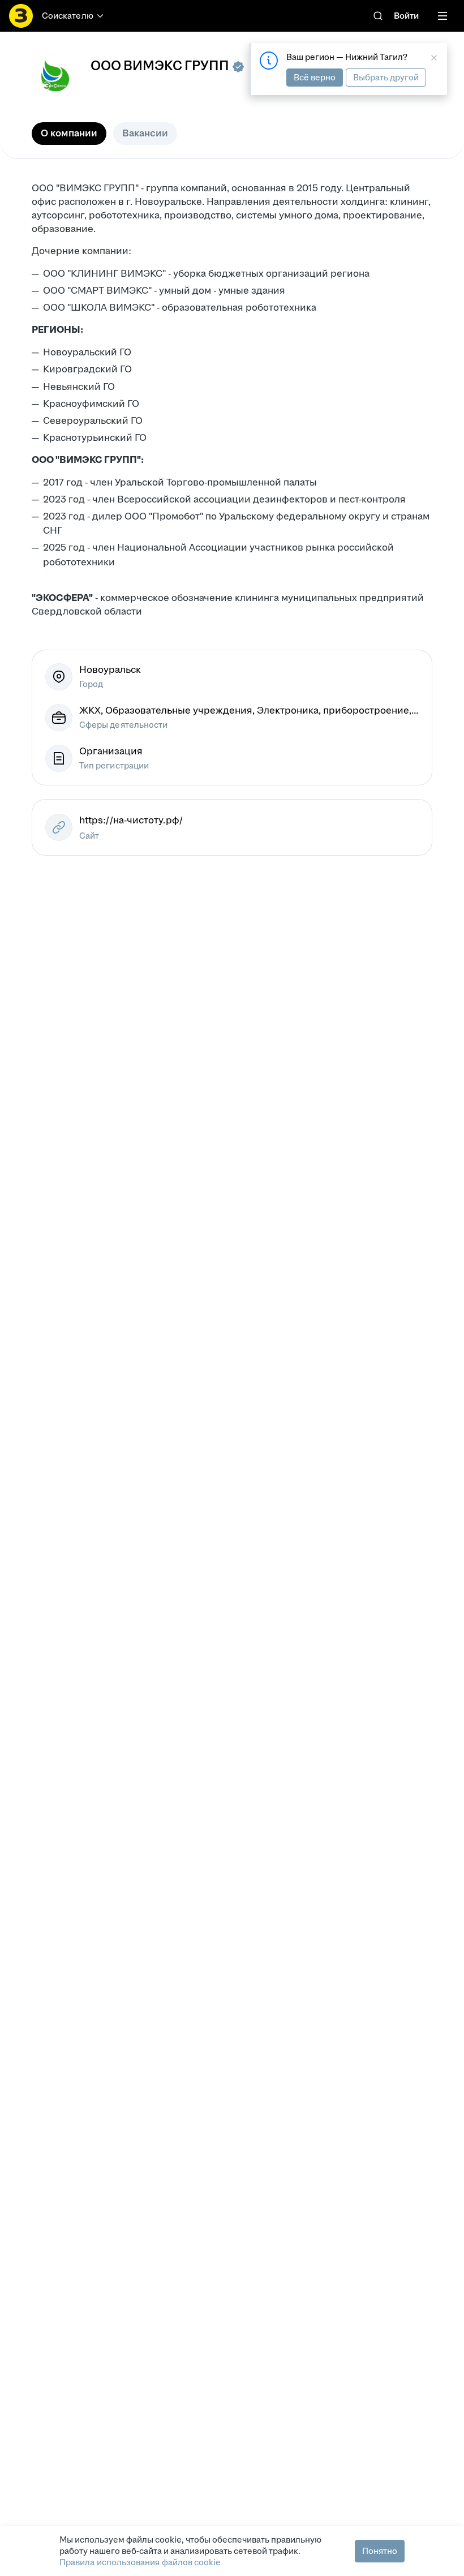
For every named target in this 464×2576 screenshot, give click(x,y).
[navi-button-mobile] (442, 16)
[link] (378, 16)
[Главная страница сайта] (21, 16)
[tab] (69, 134)
